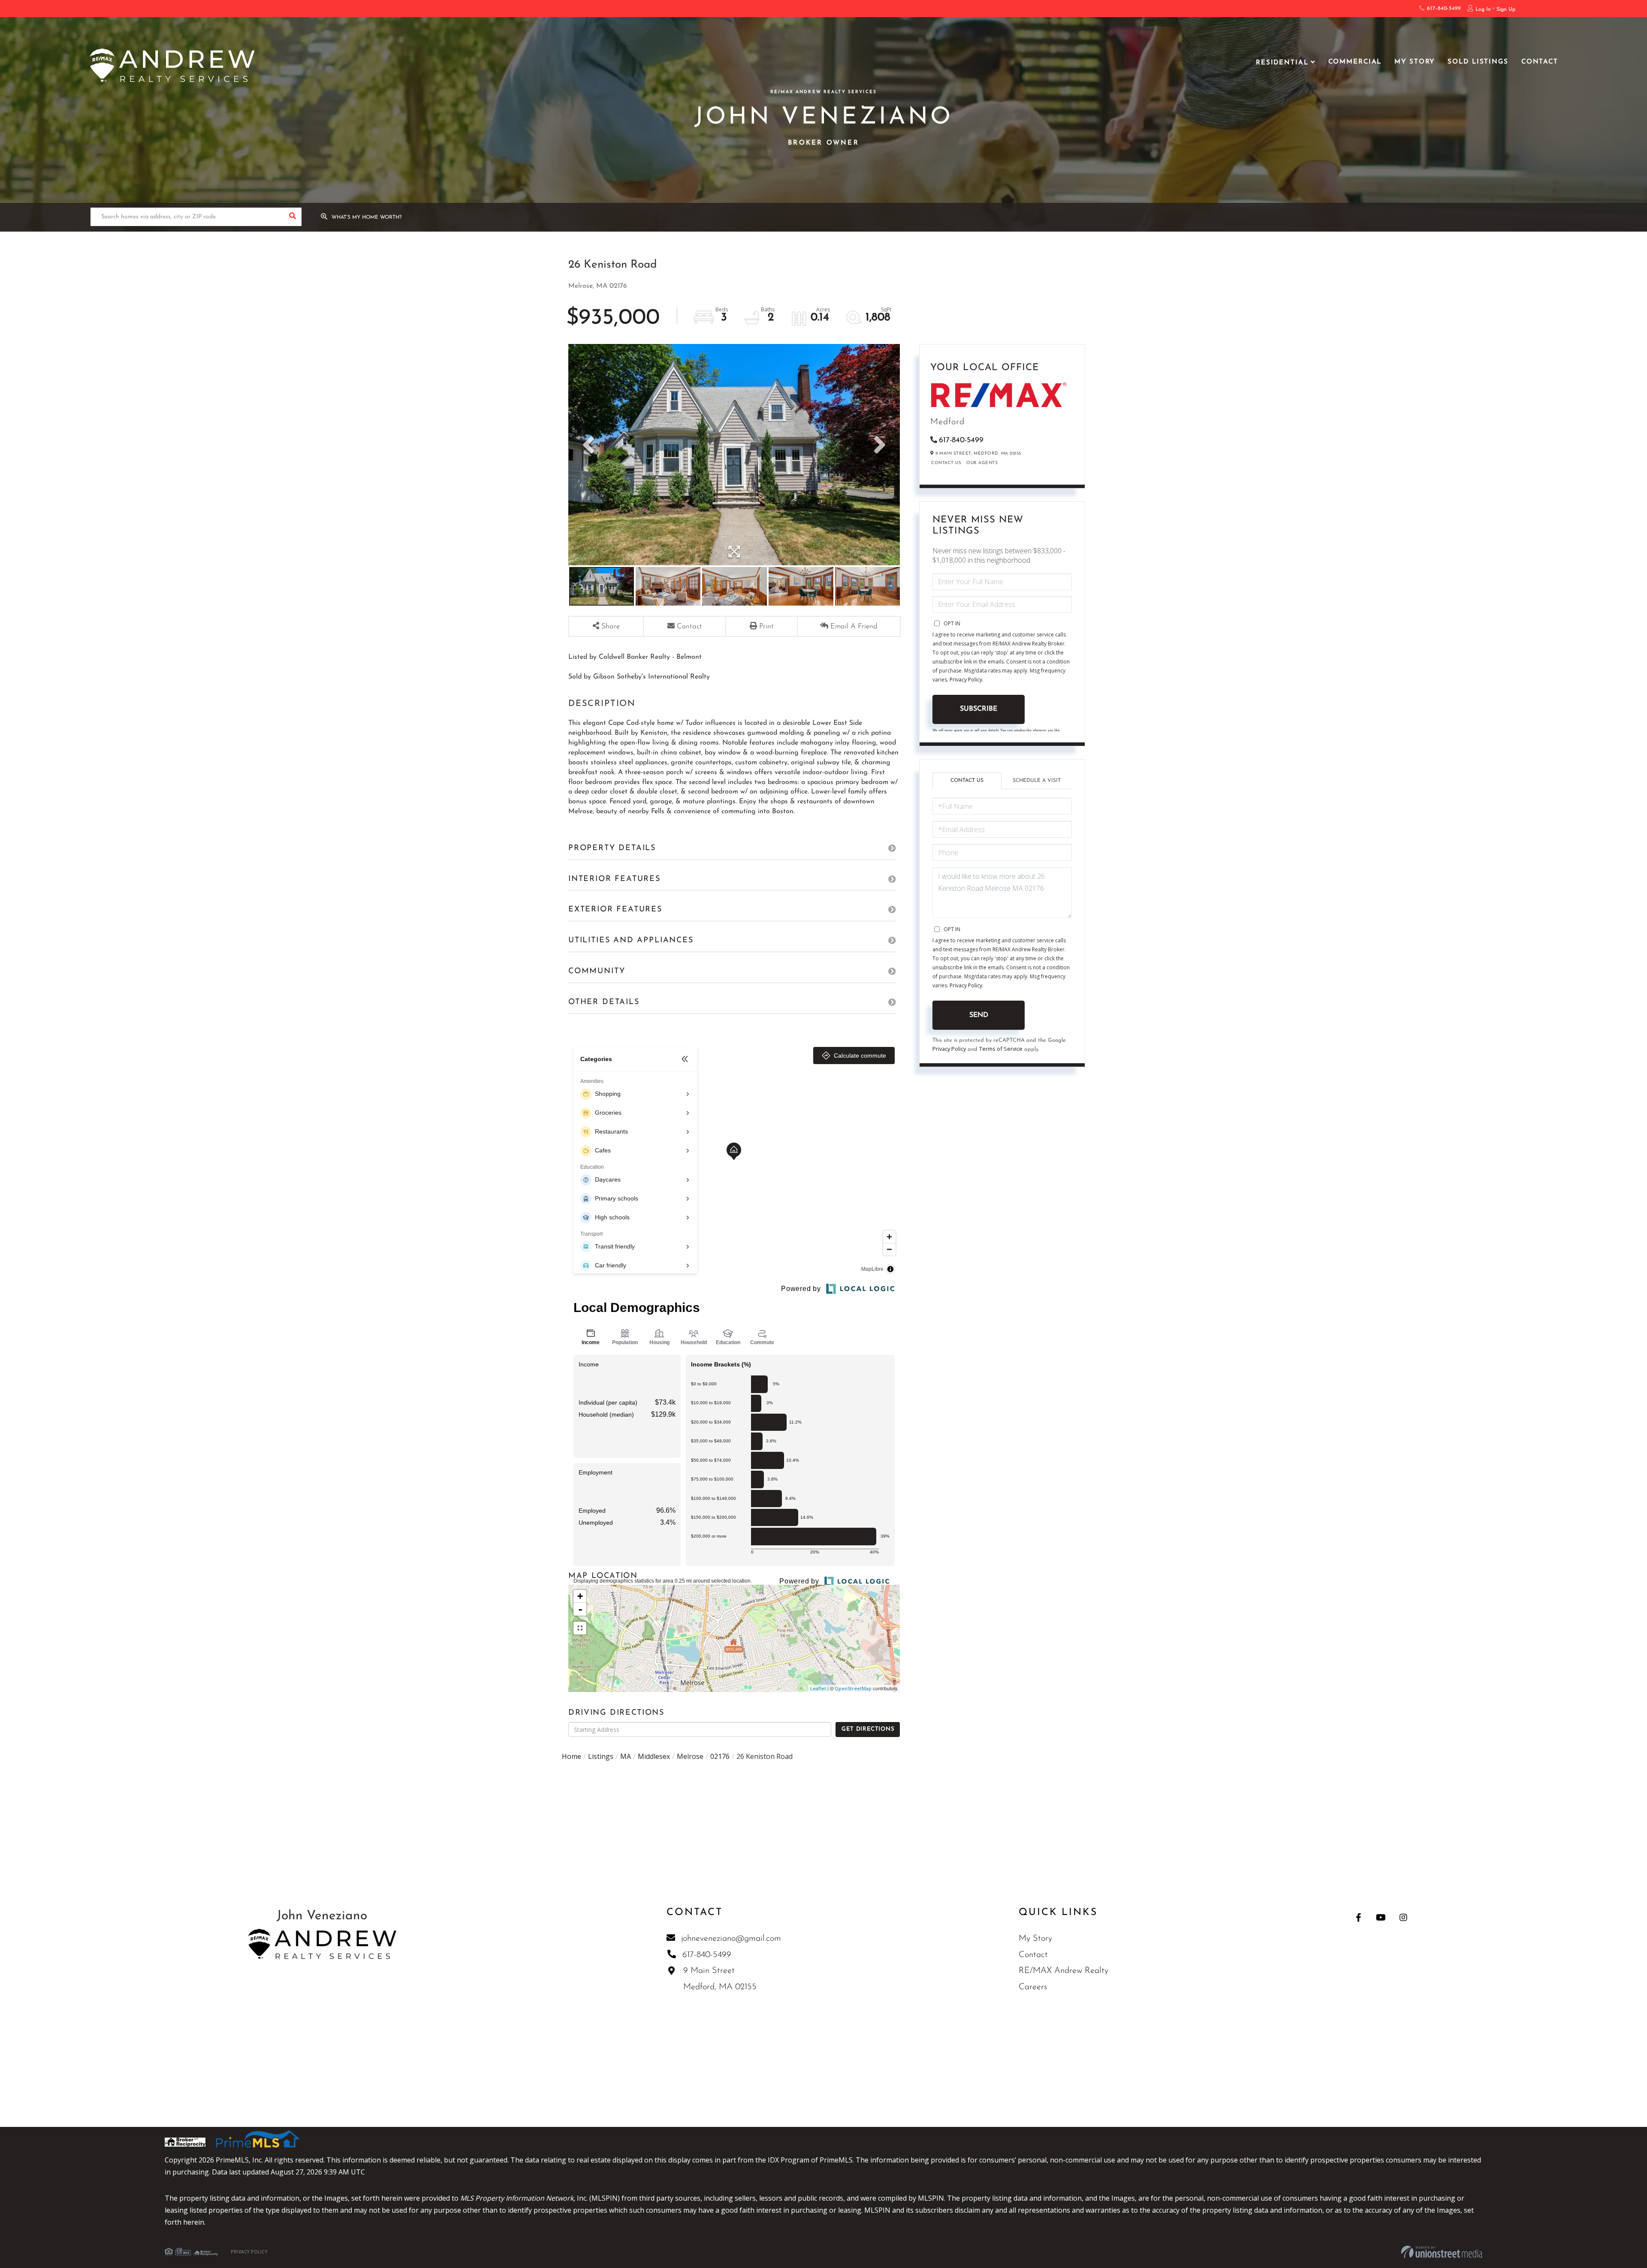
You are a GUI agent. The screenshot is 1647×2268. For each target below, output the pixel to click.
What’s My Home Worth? (367, 217)
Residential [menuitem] (1282, 63)
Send (979, 1015)
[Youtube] (1381, 1917)
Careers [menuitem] (1033, 1987)
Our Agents (982, 463)
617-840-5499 (1443, 9)
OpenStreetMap (853, 1688)
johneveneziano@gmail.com (731, 1939)
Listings (601, 1756)
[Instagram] (1403, 1917)
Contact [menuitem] (1540, 62)
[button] (292, 217)
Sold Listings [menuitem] (1478, 62)
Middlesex (654, 1756)
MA (626, 1756)
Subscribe (979, 709)
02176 (720, 1756)
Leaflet (818, 1688)
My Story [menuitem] (1415, 62)
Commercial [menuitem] (1355, 62)
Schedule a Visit (1037, 781)
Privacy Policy (966, 680)
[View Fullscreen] (580, 1628)
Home (572, 1756)
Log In (1483, 9)
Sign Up (1506, 9)
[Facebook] (1359, 1917)
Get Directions (868, 1729)
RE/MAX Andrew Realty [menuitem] (1063, 1971)
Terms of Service (1001, 1049)
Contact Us (946, 463)
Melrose (690, 1756)
